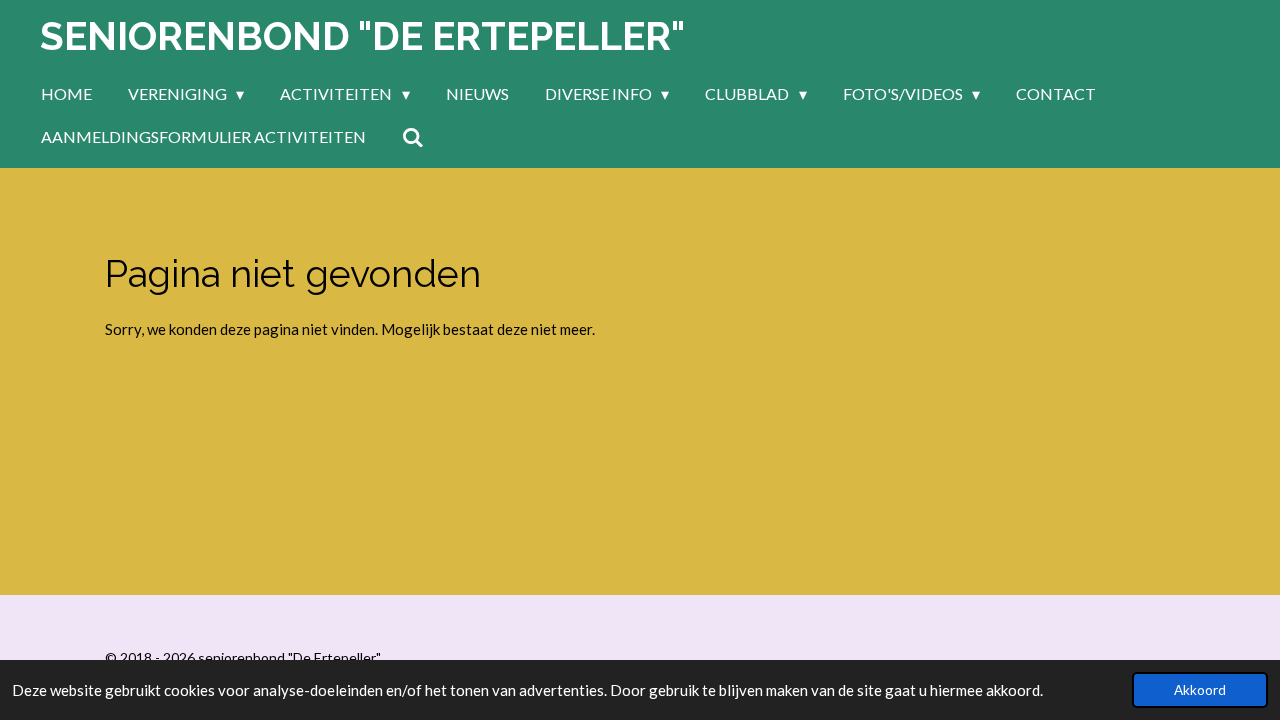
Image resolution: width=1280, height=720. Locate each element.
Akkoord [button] (1200, 690)
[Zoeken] (413, 137)
